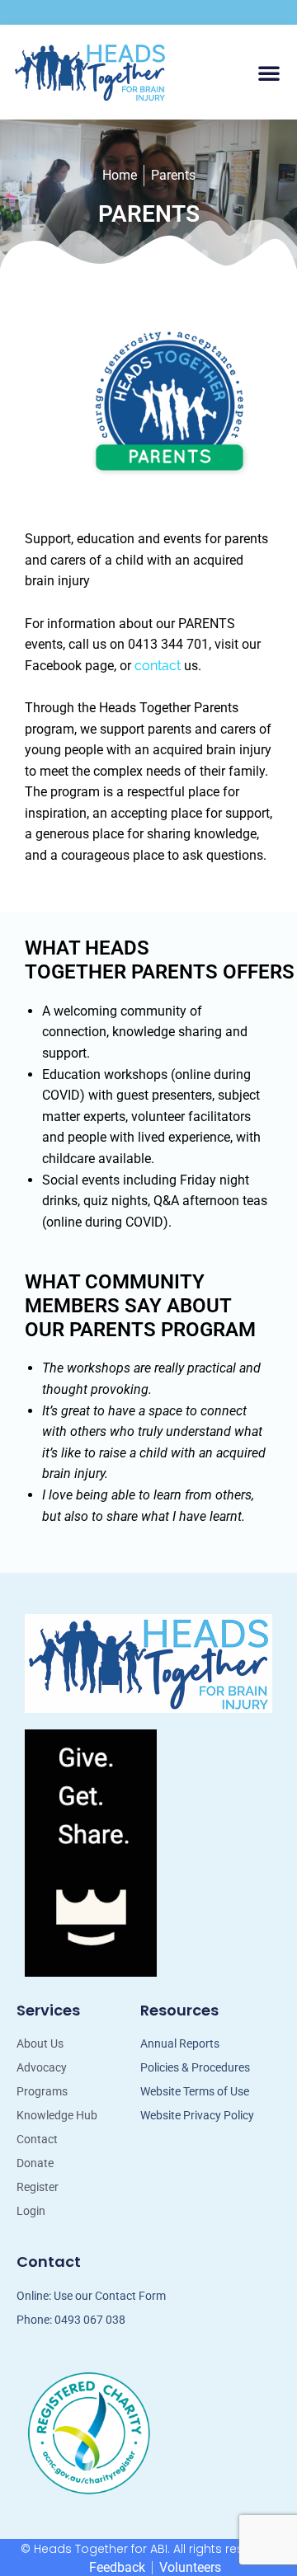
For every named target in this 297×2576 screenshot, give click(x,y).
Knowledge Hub (57, 2115)
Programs (42, 2091)
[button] (269, 73)
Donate (35, 2163)
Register (38, 2187)
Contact (37, 2139)
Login (31, 2211)
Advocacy (42, 2067)
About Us (40, 2043)
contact (158, 666)
